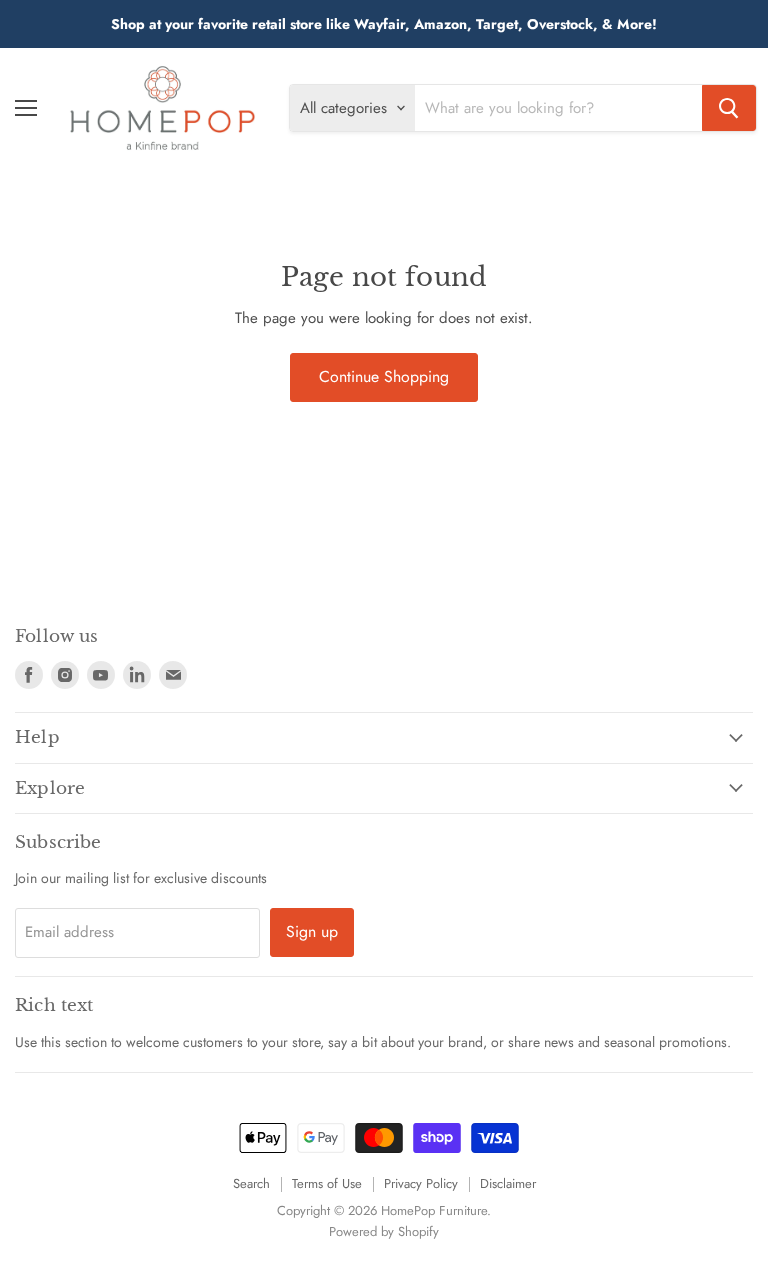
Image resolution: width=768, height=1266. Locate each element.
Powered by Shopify (384, 1231)
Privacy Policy (421, 1183)
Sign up (312, 931)
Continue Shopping (384, 376)
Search (251, 1183)
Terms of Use (327, 1183)
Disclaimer (508, 1183)
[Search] (729, 108)
